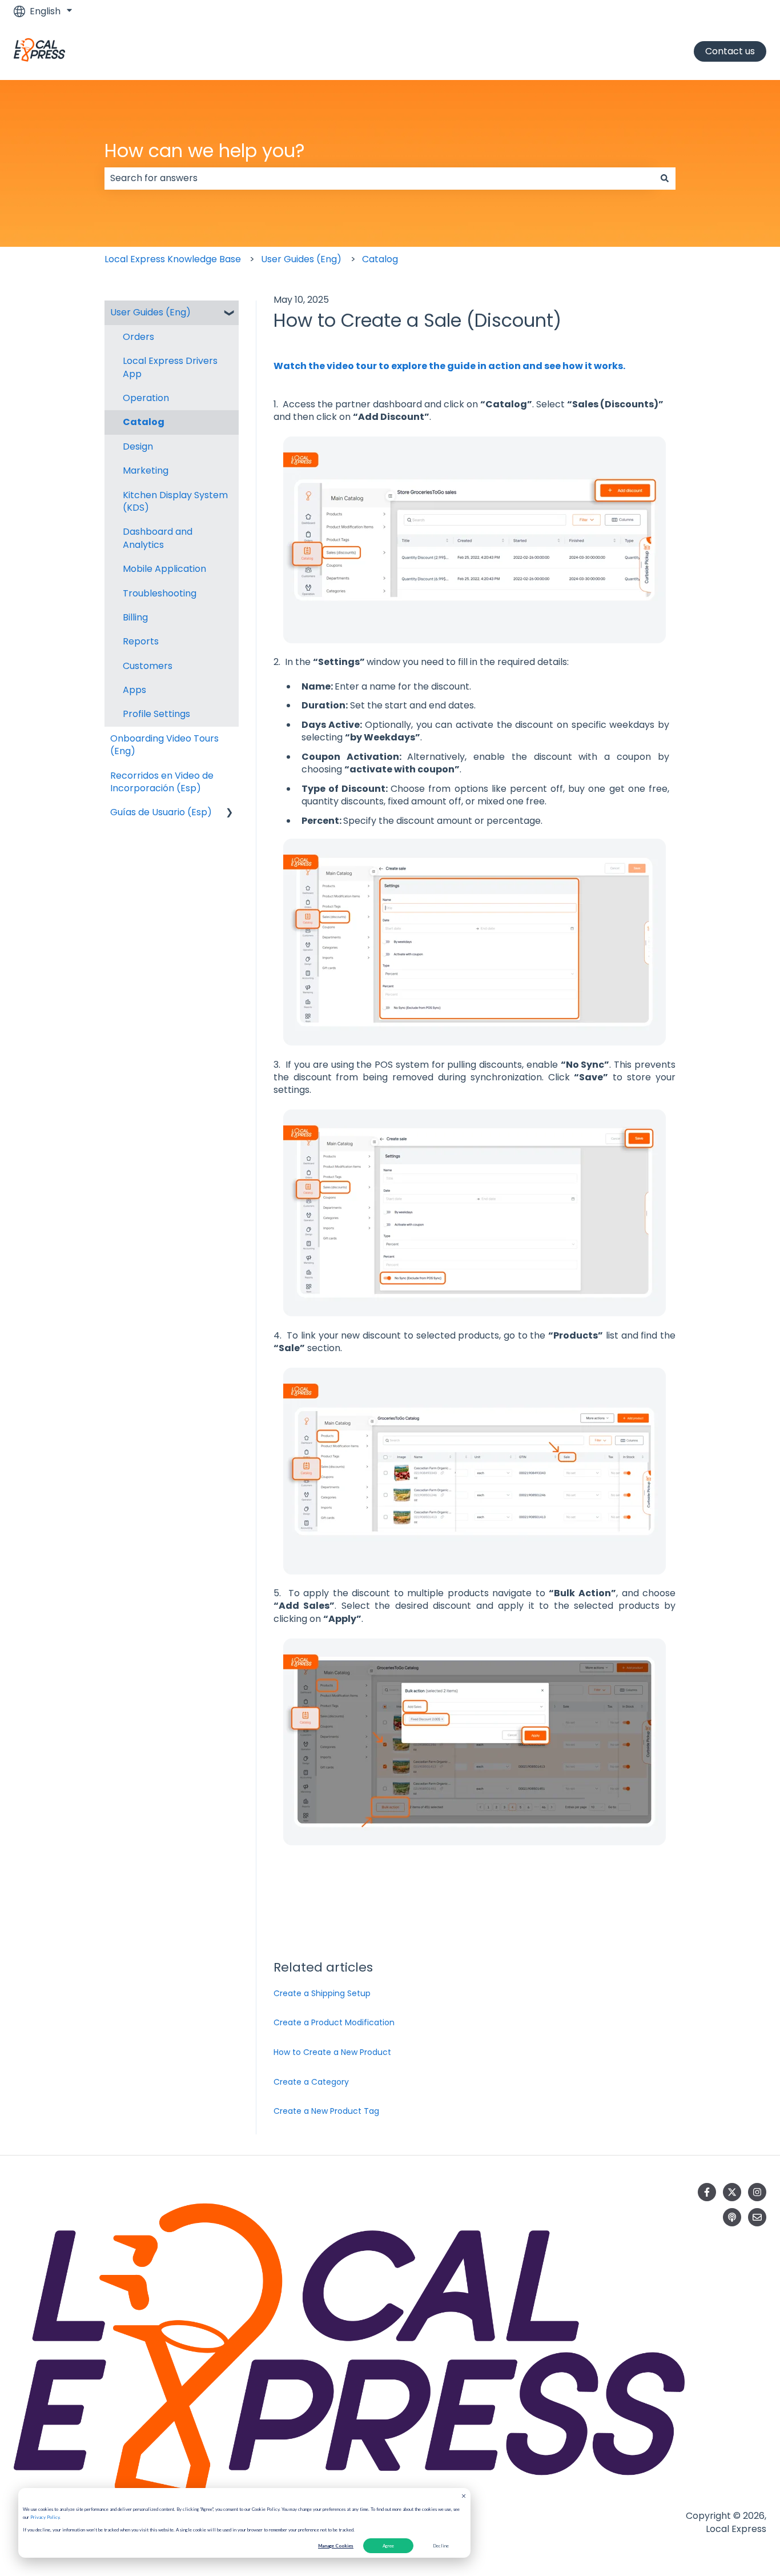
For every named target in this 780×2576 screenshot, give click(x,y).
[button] (230, 313)
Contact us (730, 51)
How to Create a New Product (332, 2052)
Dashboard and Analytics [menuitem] (158, 538)
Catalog (380, 259)
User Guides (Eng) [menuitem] (150, 312)
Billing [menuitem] (135, 617)
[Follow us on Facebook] (707, 2192)
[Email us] (757, 2217)
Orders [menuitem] (138, 337)
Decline (441, 2546)
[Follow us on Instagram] (757, 2192)
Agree (388, 2546)
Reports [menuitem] (141, 641)
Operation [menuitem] (146, 398)
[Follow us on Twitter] (732, 2192)
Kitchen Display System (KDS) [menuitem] (175, 501)
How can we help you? (205, 151)
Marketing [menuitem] (146, 470)
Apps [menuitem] (134, 690)
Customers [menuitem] (148, 666)
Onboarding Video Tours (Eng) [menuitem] (164, 745)
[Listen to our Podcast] (732, 2217)
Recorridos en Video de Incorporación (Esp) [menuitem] (162, 782)
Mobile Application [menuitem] (164, 569)
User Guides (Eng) (301, 259)
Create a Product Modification (334, 2022)
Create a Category (311, 2082)
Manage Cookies (336, 2546)
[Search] (665, 178)
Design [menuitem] (138, 446)
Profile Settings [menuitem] (156, 714)
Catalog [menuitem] (144, 422)
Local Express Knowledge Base (173, 259)
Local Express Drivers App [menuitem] (170, 367)
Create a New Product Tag (326, 2111)
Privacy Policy (45, 2517)
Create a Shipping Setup (322, 1993)
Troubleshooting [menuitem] (160, 593)
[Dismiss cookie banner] (464, 2497)
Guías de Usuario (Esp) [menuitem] (161, 812)
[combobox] (379, 178)
